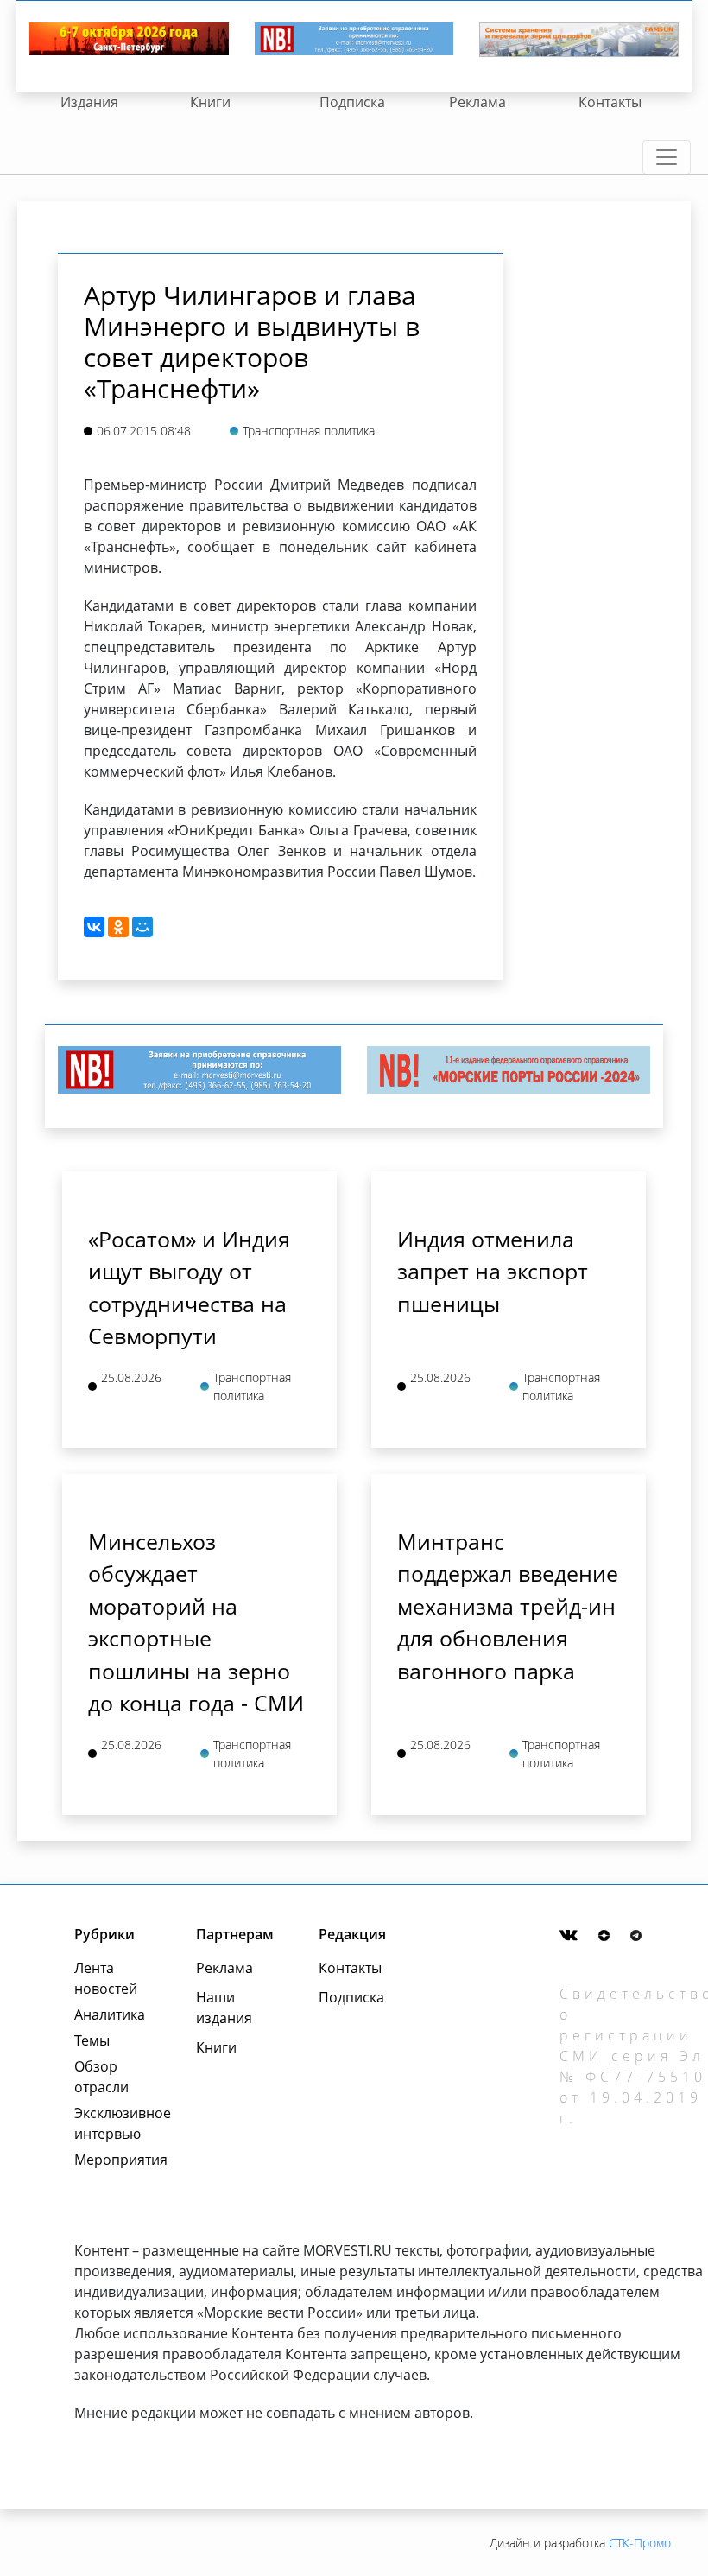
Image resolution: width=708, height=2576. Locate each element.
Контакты (610, 102)
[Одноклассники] (118, 927)
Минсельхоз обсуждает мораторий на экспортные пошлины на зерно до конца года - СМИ (196, 1622)
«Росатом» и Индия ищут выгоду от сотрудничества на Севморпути (189, 1288)
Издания (89, 102)
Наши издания (224, 2008)
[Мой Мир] (142, 927)
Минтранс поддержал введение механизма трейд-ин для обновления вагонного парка (508, 1606)
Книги (210, 102)
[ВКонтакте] (94, 927)
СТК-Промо (640, 2543)
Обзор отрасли (101, 2077)
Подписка (352, 102)
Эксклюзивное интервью (116, 2123)
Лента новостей (106, 1978)
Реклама (477, 102)
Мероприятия (116, 2160)
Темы (92, 2040)
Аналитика (110, 2014)
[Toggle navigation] (667, 157)
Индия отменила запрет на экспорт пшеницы (493, 1271)
